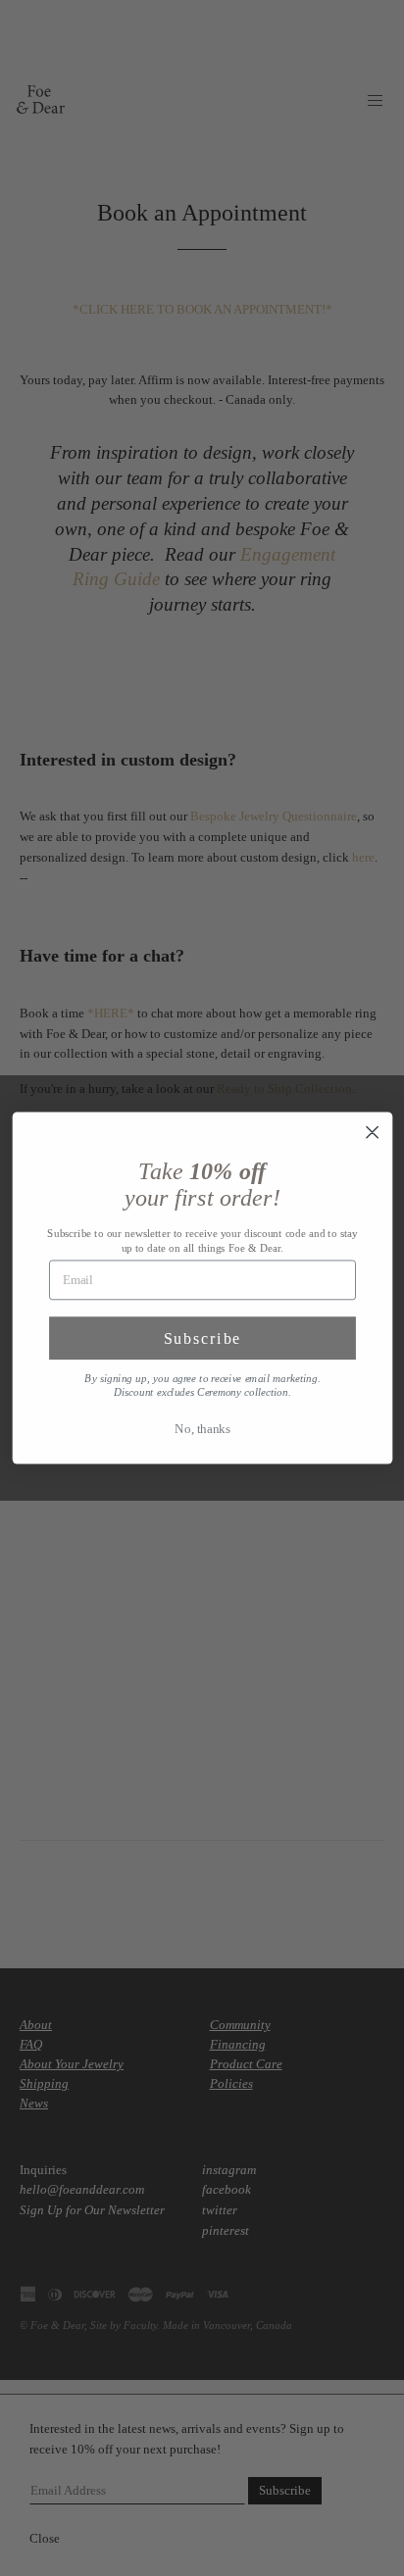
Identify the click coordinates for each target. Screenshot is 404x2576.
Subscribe (202, 1338)
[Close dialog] (372, 1132)
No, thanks (202, 1429)
